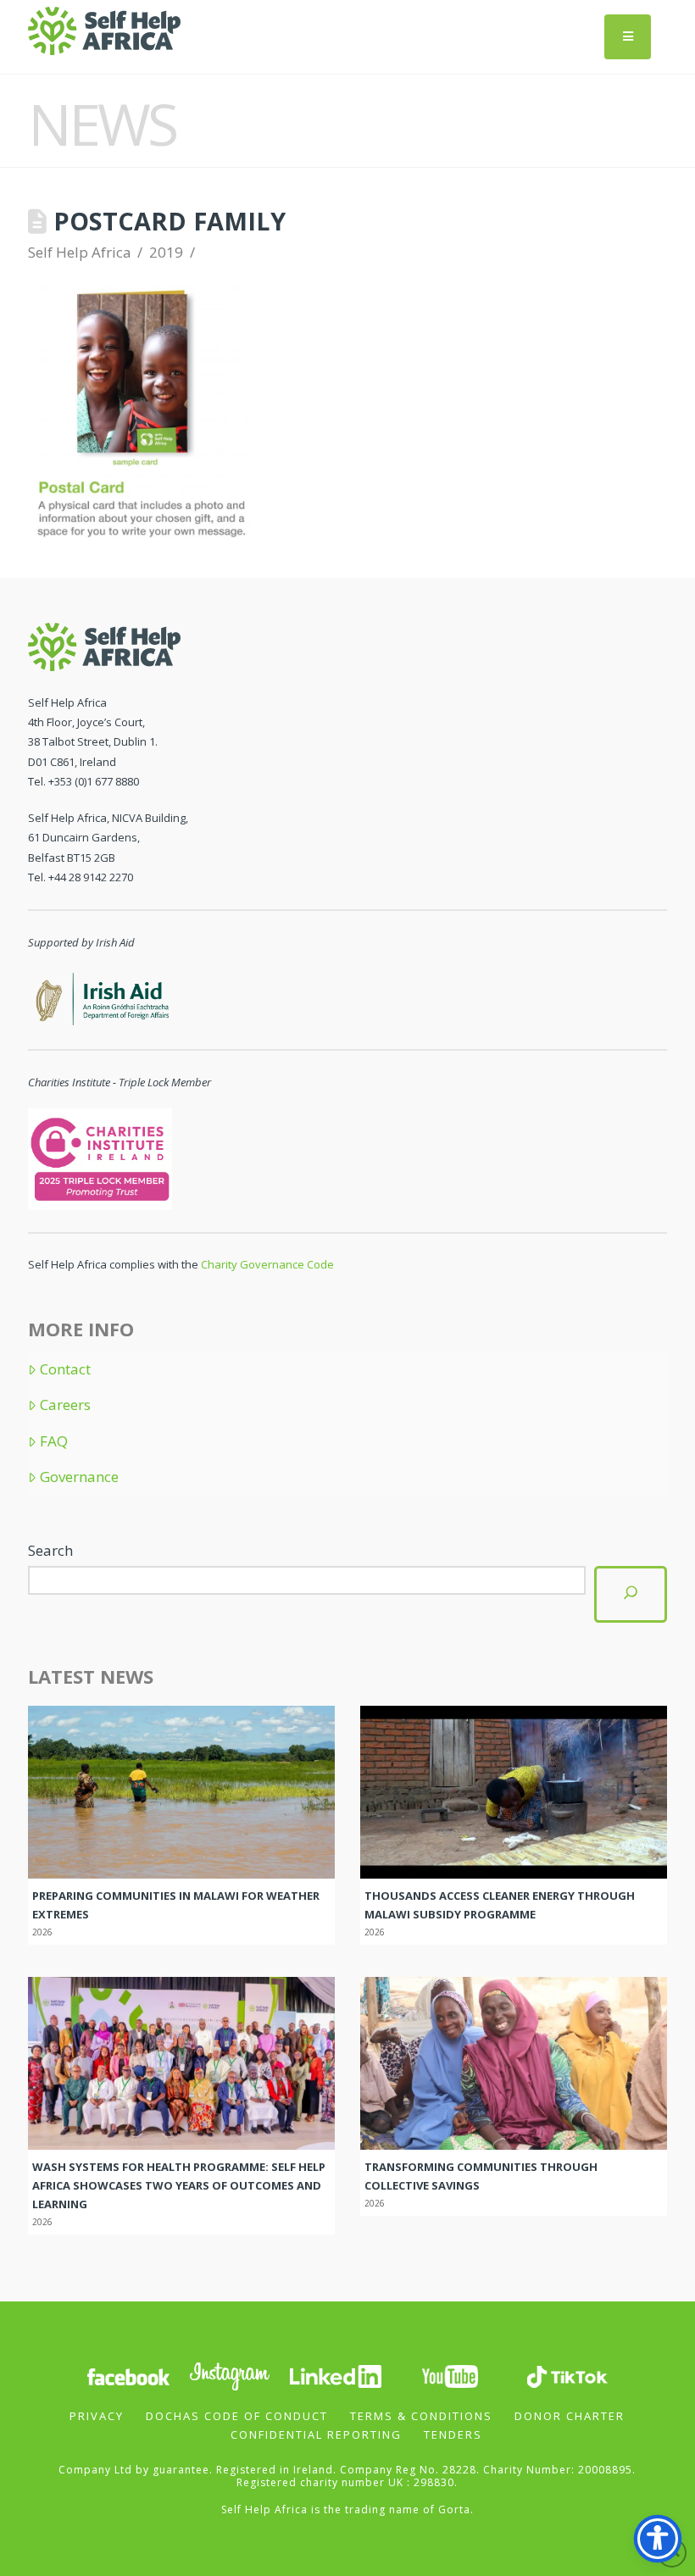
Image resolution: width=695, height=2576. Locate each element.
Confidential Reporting (316, 2434)
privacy (97, 2416)
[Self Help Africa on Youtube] (450, 2375)
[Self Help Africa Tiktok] (567, 2375)
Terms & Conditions (421, 2416)
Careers (65, 1405)
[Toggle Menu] (628, 37)
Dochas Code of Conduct (237, 2416)
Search (50, 1550)
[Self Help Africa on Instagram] (231, 2375)
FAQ (54, 1441)
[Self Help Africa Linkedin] (333, 2375)
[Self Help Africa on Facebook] (128, 2375)
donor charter (570, 2416)
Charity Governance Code (267, 1264)
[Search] (631, 1594)
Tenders (453, 2434)
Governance (79, 1477)
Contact (65, 1369)
